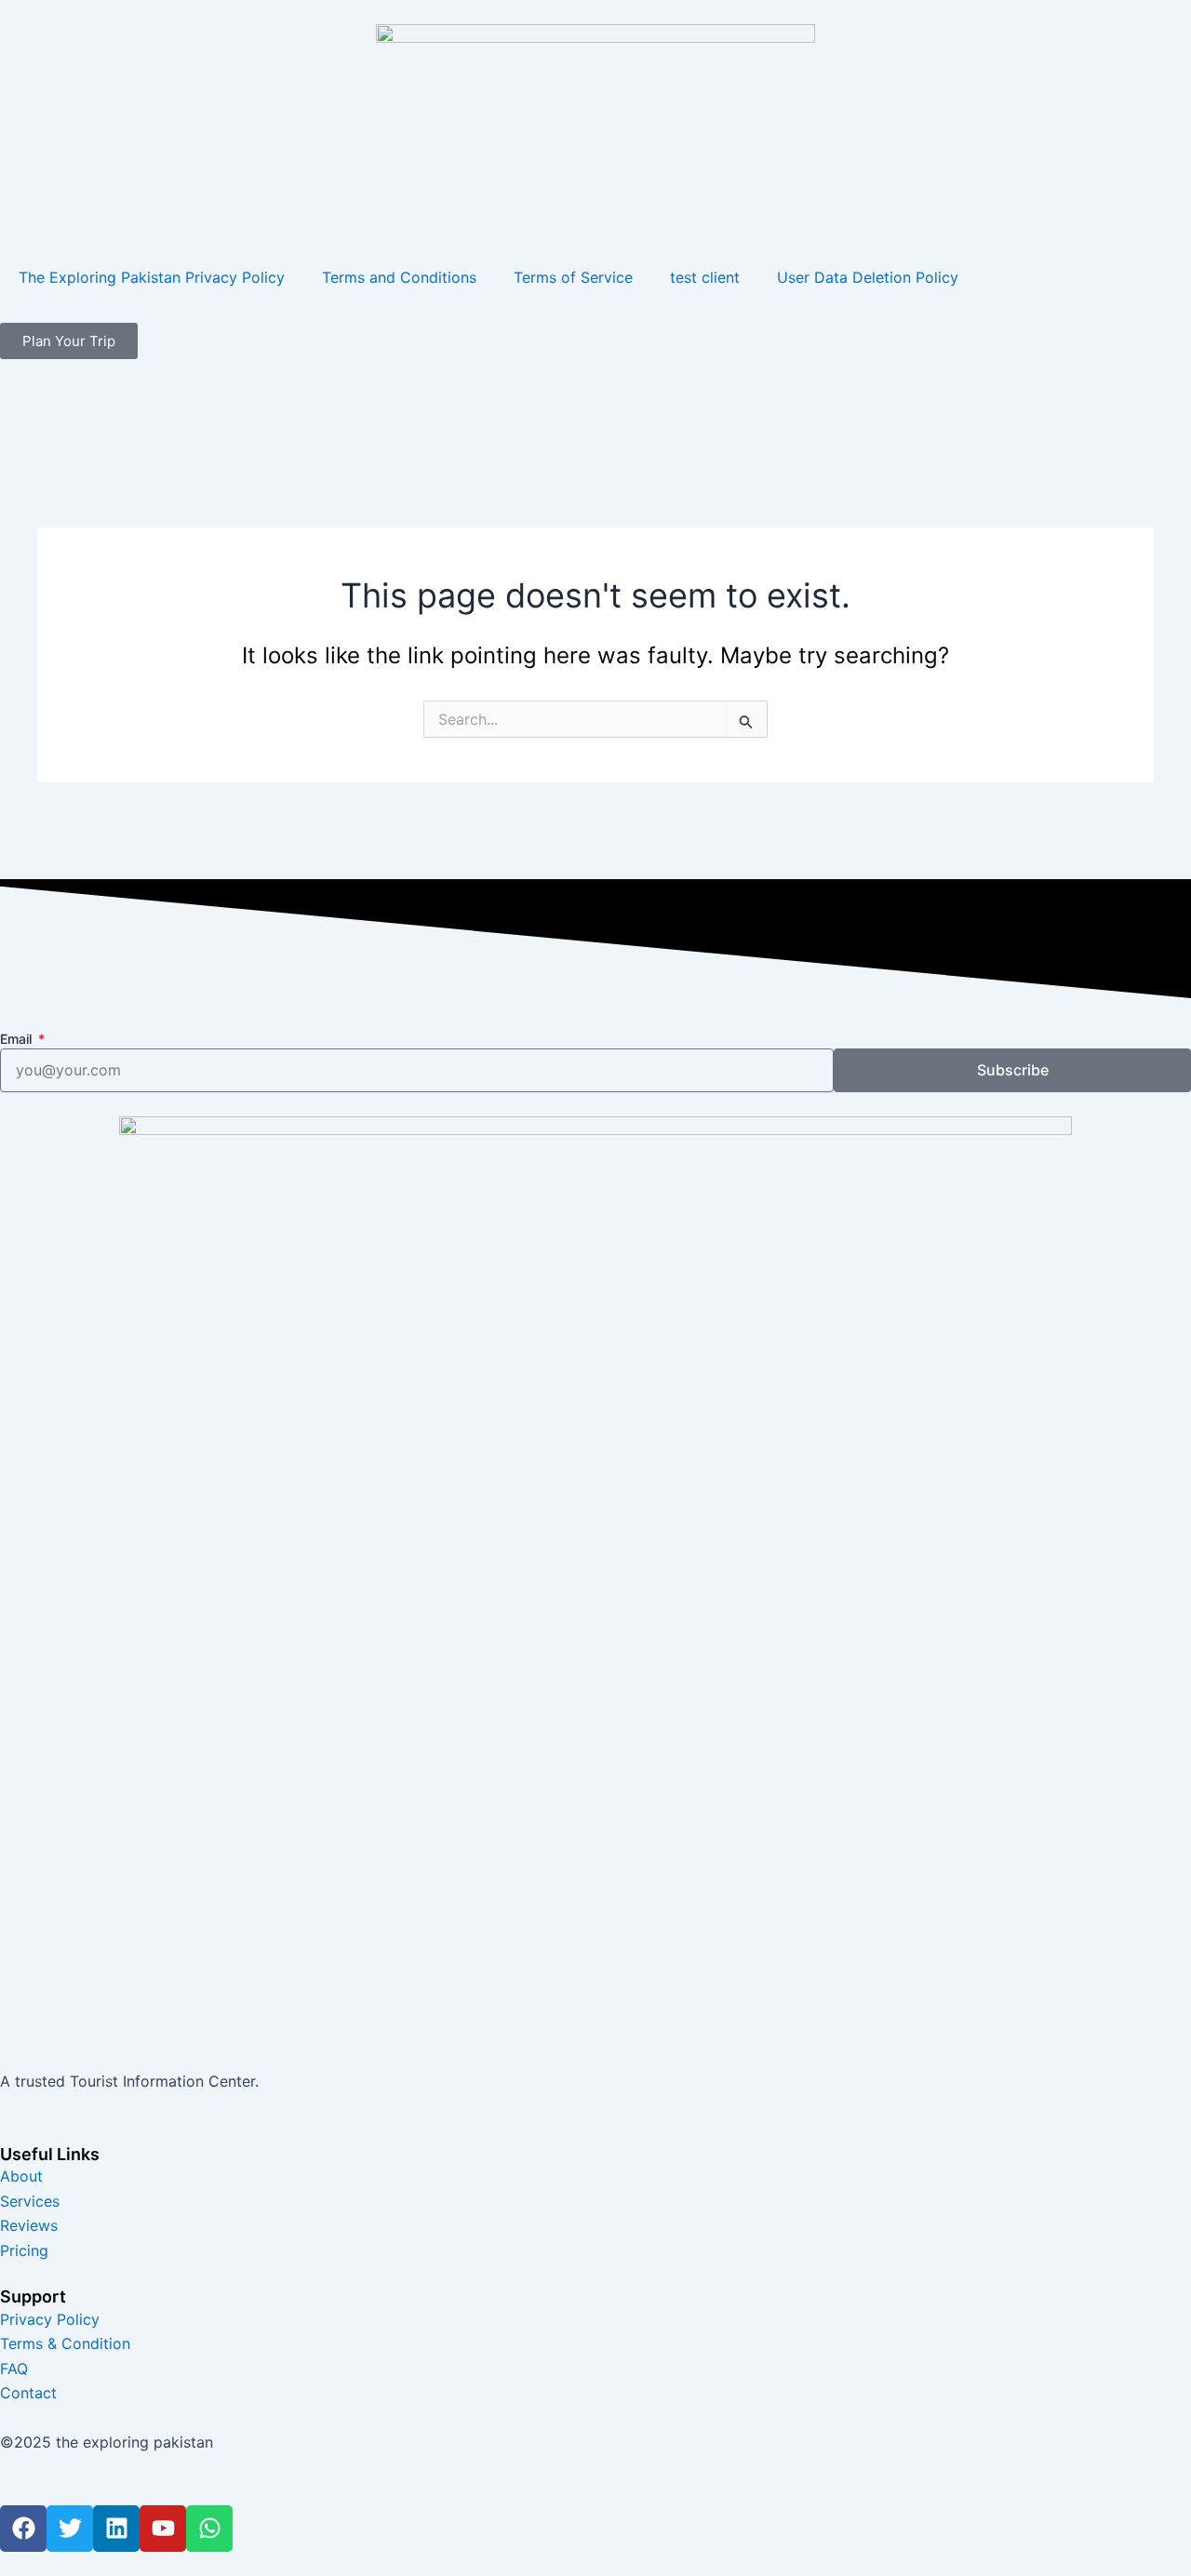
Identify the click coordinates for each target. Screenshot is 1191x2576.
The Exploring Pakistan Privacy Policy (152, 277)
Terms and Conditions (399, 277)
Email (18, 1039)
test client (705, 277)
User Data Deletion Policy (868, 277)
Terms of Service (573, 277)
